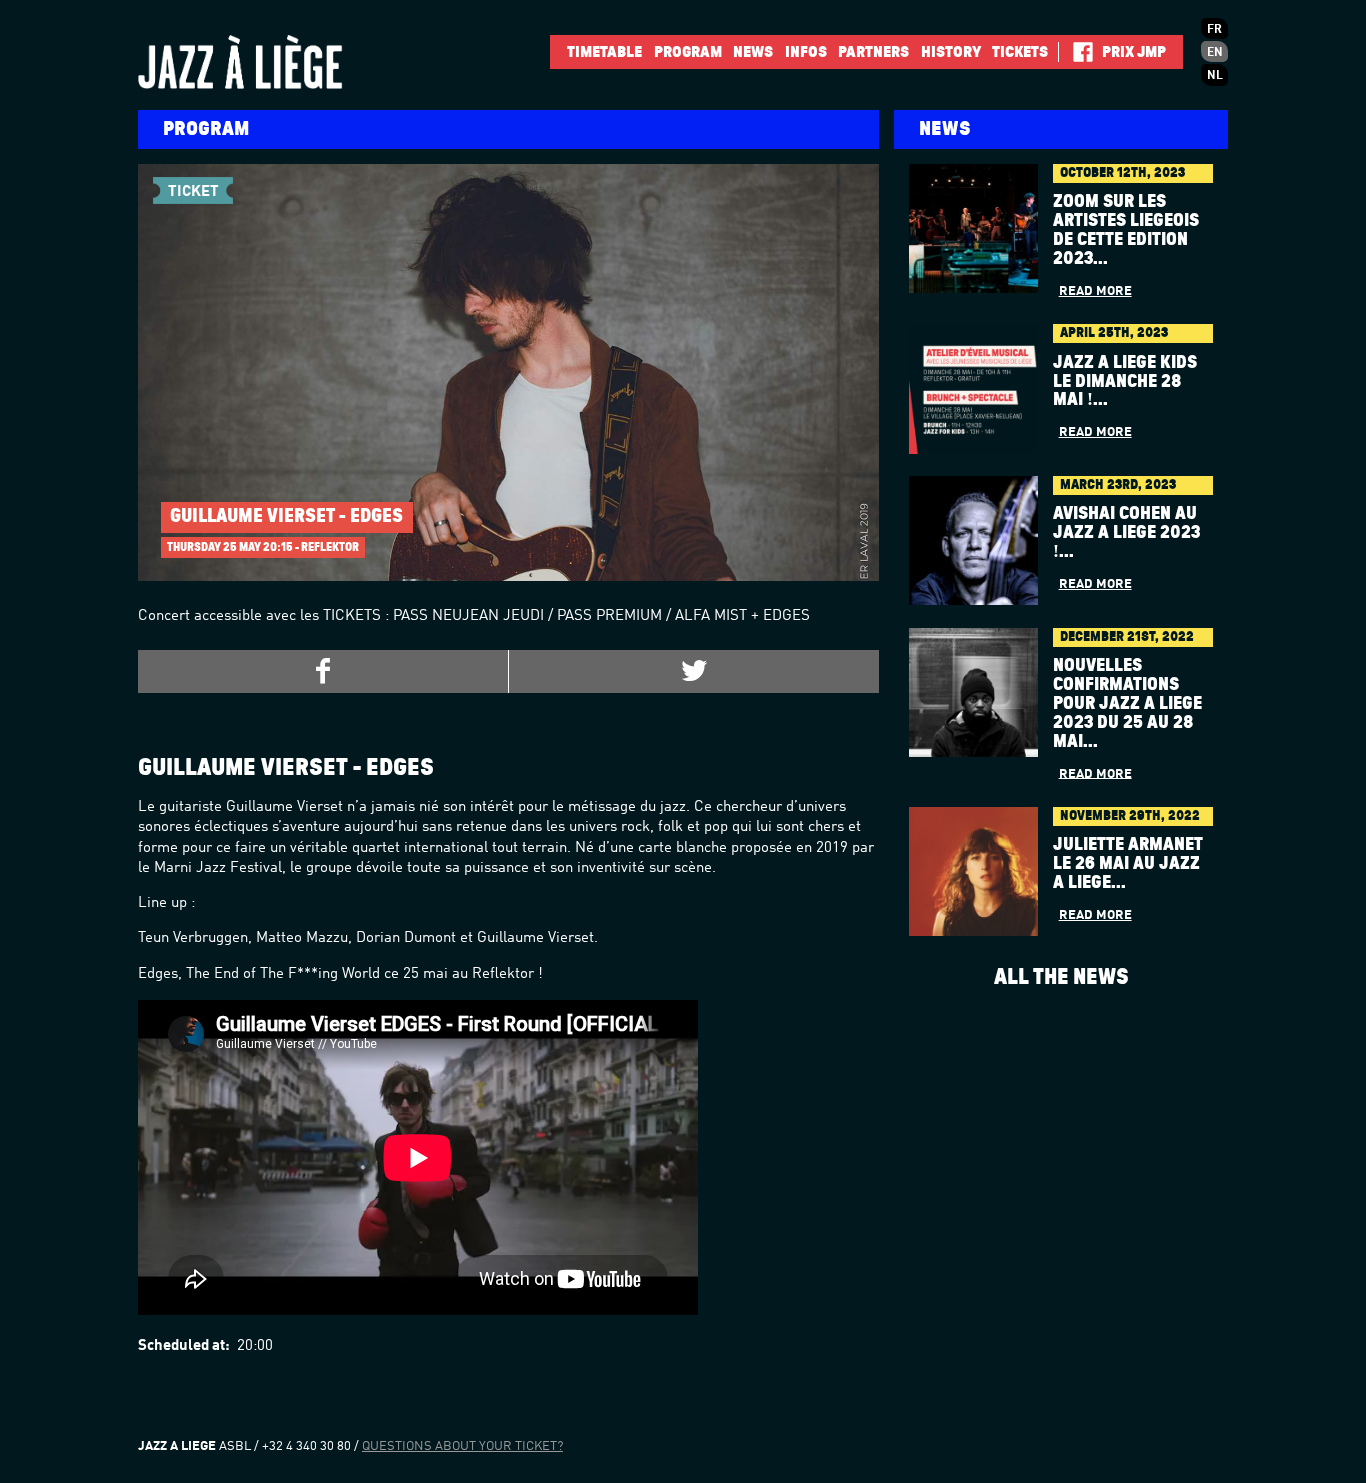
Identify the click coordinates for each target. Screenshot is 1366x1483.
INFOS (806, 52)
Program (688, 52)
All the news (1061, 977)
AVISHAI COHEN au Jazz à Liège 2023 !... (1126, 533)
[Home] (272, 62)
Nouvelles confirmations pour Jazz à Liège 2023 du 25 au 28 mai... (1127, 704)
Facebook (1075, 52)
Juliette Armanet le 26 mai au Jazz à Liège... (1128, 864)
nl (1215, 76)
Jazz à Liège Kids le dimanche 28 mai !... (1125, 382)
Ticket (193, 192)
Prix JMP (1134, 52)
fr (1214, 30)
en (1215, 53)
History (951, 52)
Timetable (604, 52)
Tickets (1020, 52)
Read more (1095, 291)
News (753, 52)
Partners (873, 52)
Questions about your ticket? (462, 1446)
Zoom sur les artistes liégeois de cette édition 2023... (1126, 230)
